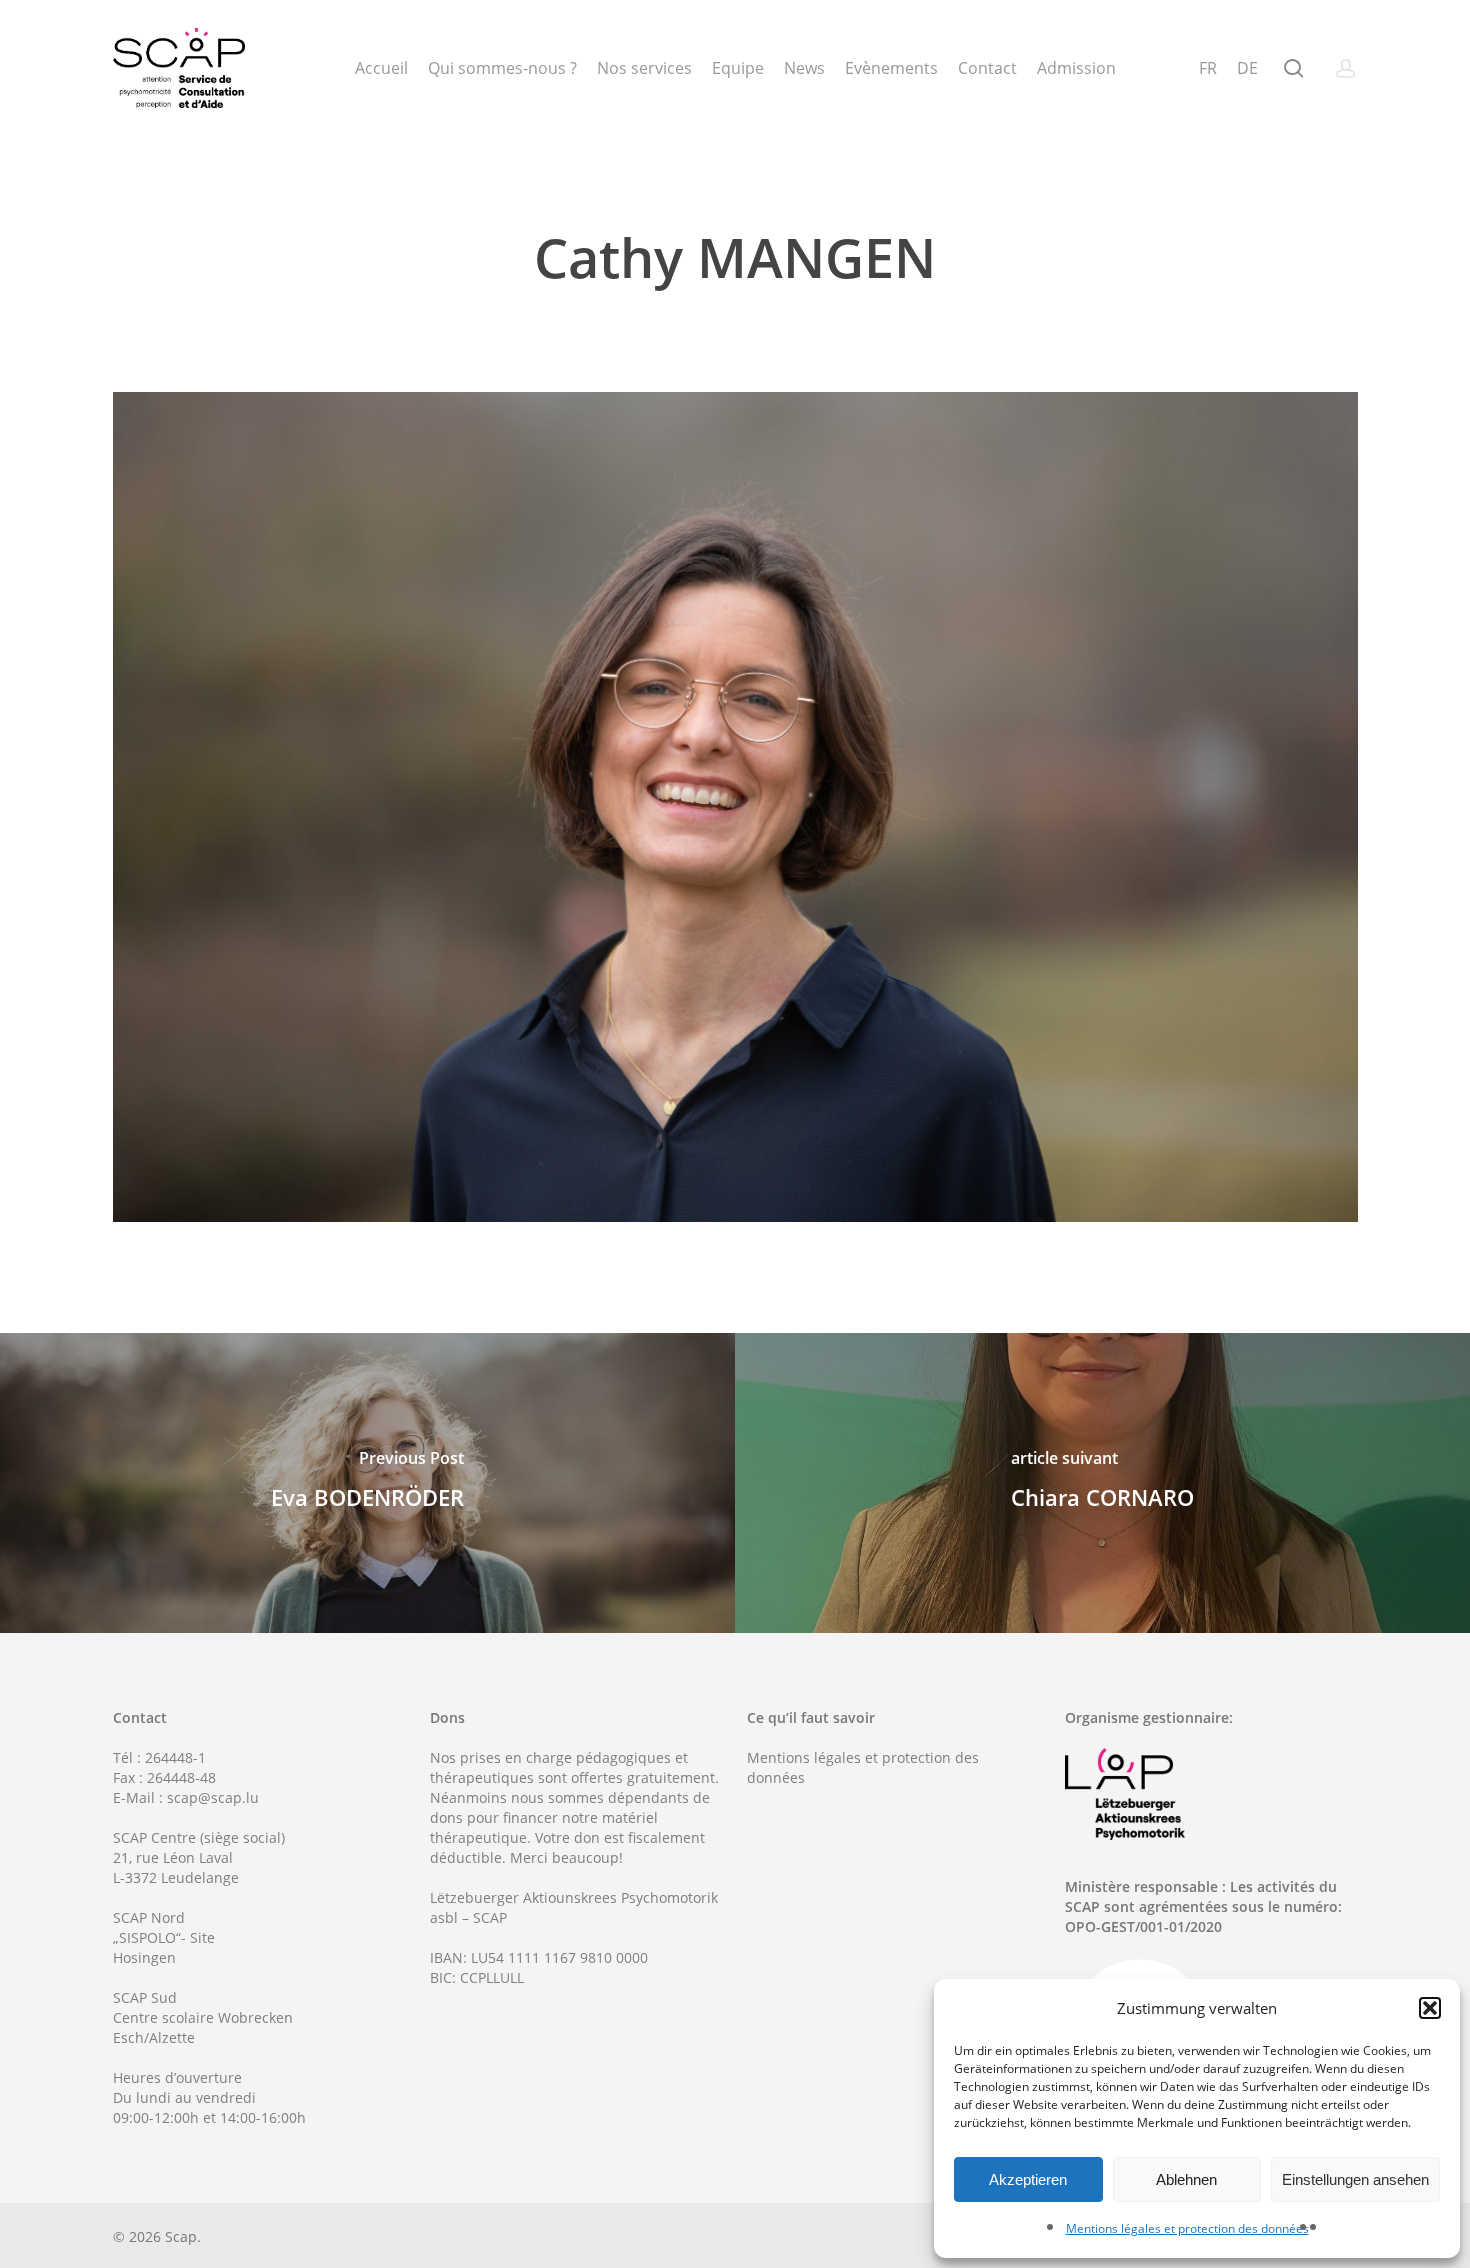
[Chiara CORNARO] (1102, 1483)
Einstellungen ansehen (1355, 2179)
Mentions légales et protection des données (1187, 2228)
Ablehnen (1186, 2179)
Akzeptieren (1028, 2179)
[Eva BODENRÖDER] (367, 1483)
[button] (1430, 2008)
